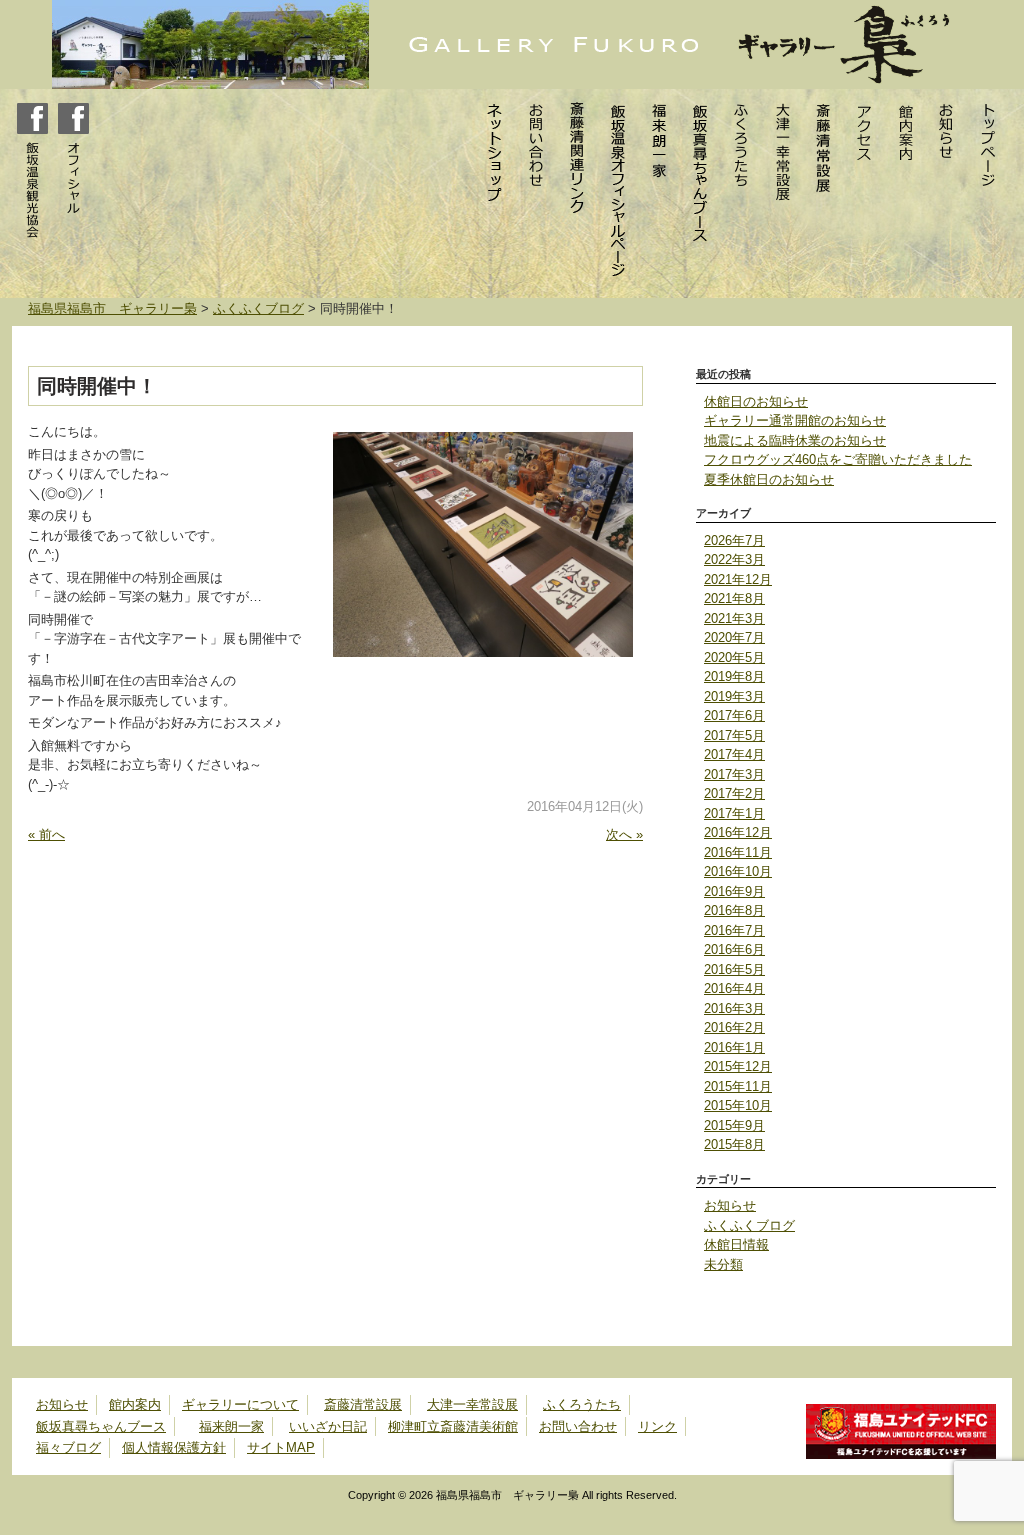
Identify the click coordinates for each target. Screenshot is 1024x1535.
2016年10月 (738, 871)
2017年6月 (734, 715)
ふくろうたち (582, 1404)
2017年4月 (734, 754)
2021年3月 (734, 618)
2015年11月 (738, 1086)
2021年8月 (734, 598)
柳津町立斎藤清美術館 (453, 1426)
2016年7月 (734, 930)
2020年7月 (734, 637)
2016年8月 (734, 910)
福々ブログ (68, 1447)
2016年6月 (734, 949)
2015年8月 (734, 1144)
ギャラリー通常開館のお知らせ (795, 420)
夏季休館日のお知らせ (769, 479)
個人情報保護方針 (174, 1447)
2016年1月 (734, 1047)
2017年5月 (734, 735)
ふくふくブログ (258, 308)
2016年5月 (734, 969)
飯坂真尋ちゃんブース (101, 1426)
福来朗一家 (231, 1426)
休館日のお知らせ (756, 401)
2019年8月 (734, 676)
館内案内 (135, 1404)
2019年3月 (734, 696)
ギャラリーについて (240, 1404)
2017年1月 (734, 813)
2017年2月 (734, 793)
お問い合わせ (578, 1426)
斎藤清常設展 (363, 1404)
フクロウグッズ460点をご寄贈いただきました (838, 459)
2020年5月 (734, 657)
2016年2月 (734, 1027)
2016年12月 (738, 832)
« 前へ (46, 834)
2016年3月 (734, 1008)
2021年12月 (738, 579)
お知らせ (730, 1205)
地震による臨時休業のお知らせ (795, 440)
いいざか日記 (328, 1426)
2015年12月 (738, 1066)
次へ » (624, 834)
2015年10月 (738, 1105)
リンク (657, 1426)
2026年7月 (734, 540)
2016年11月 (738, 852)
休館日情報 (736, 1244)
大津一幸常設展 (472, 1404)
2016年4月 (734, 988)
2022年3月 (734, 559)
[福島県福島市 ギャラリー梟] (481, 43)
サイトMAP (281, 1447)
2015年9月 (734, 1125)
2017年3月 (734, 774)
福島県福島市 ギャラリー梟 (112, 308)
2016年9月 (734, 891)
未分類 (723, 1264)
